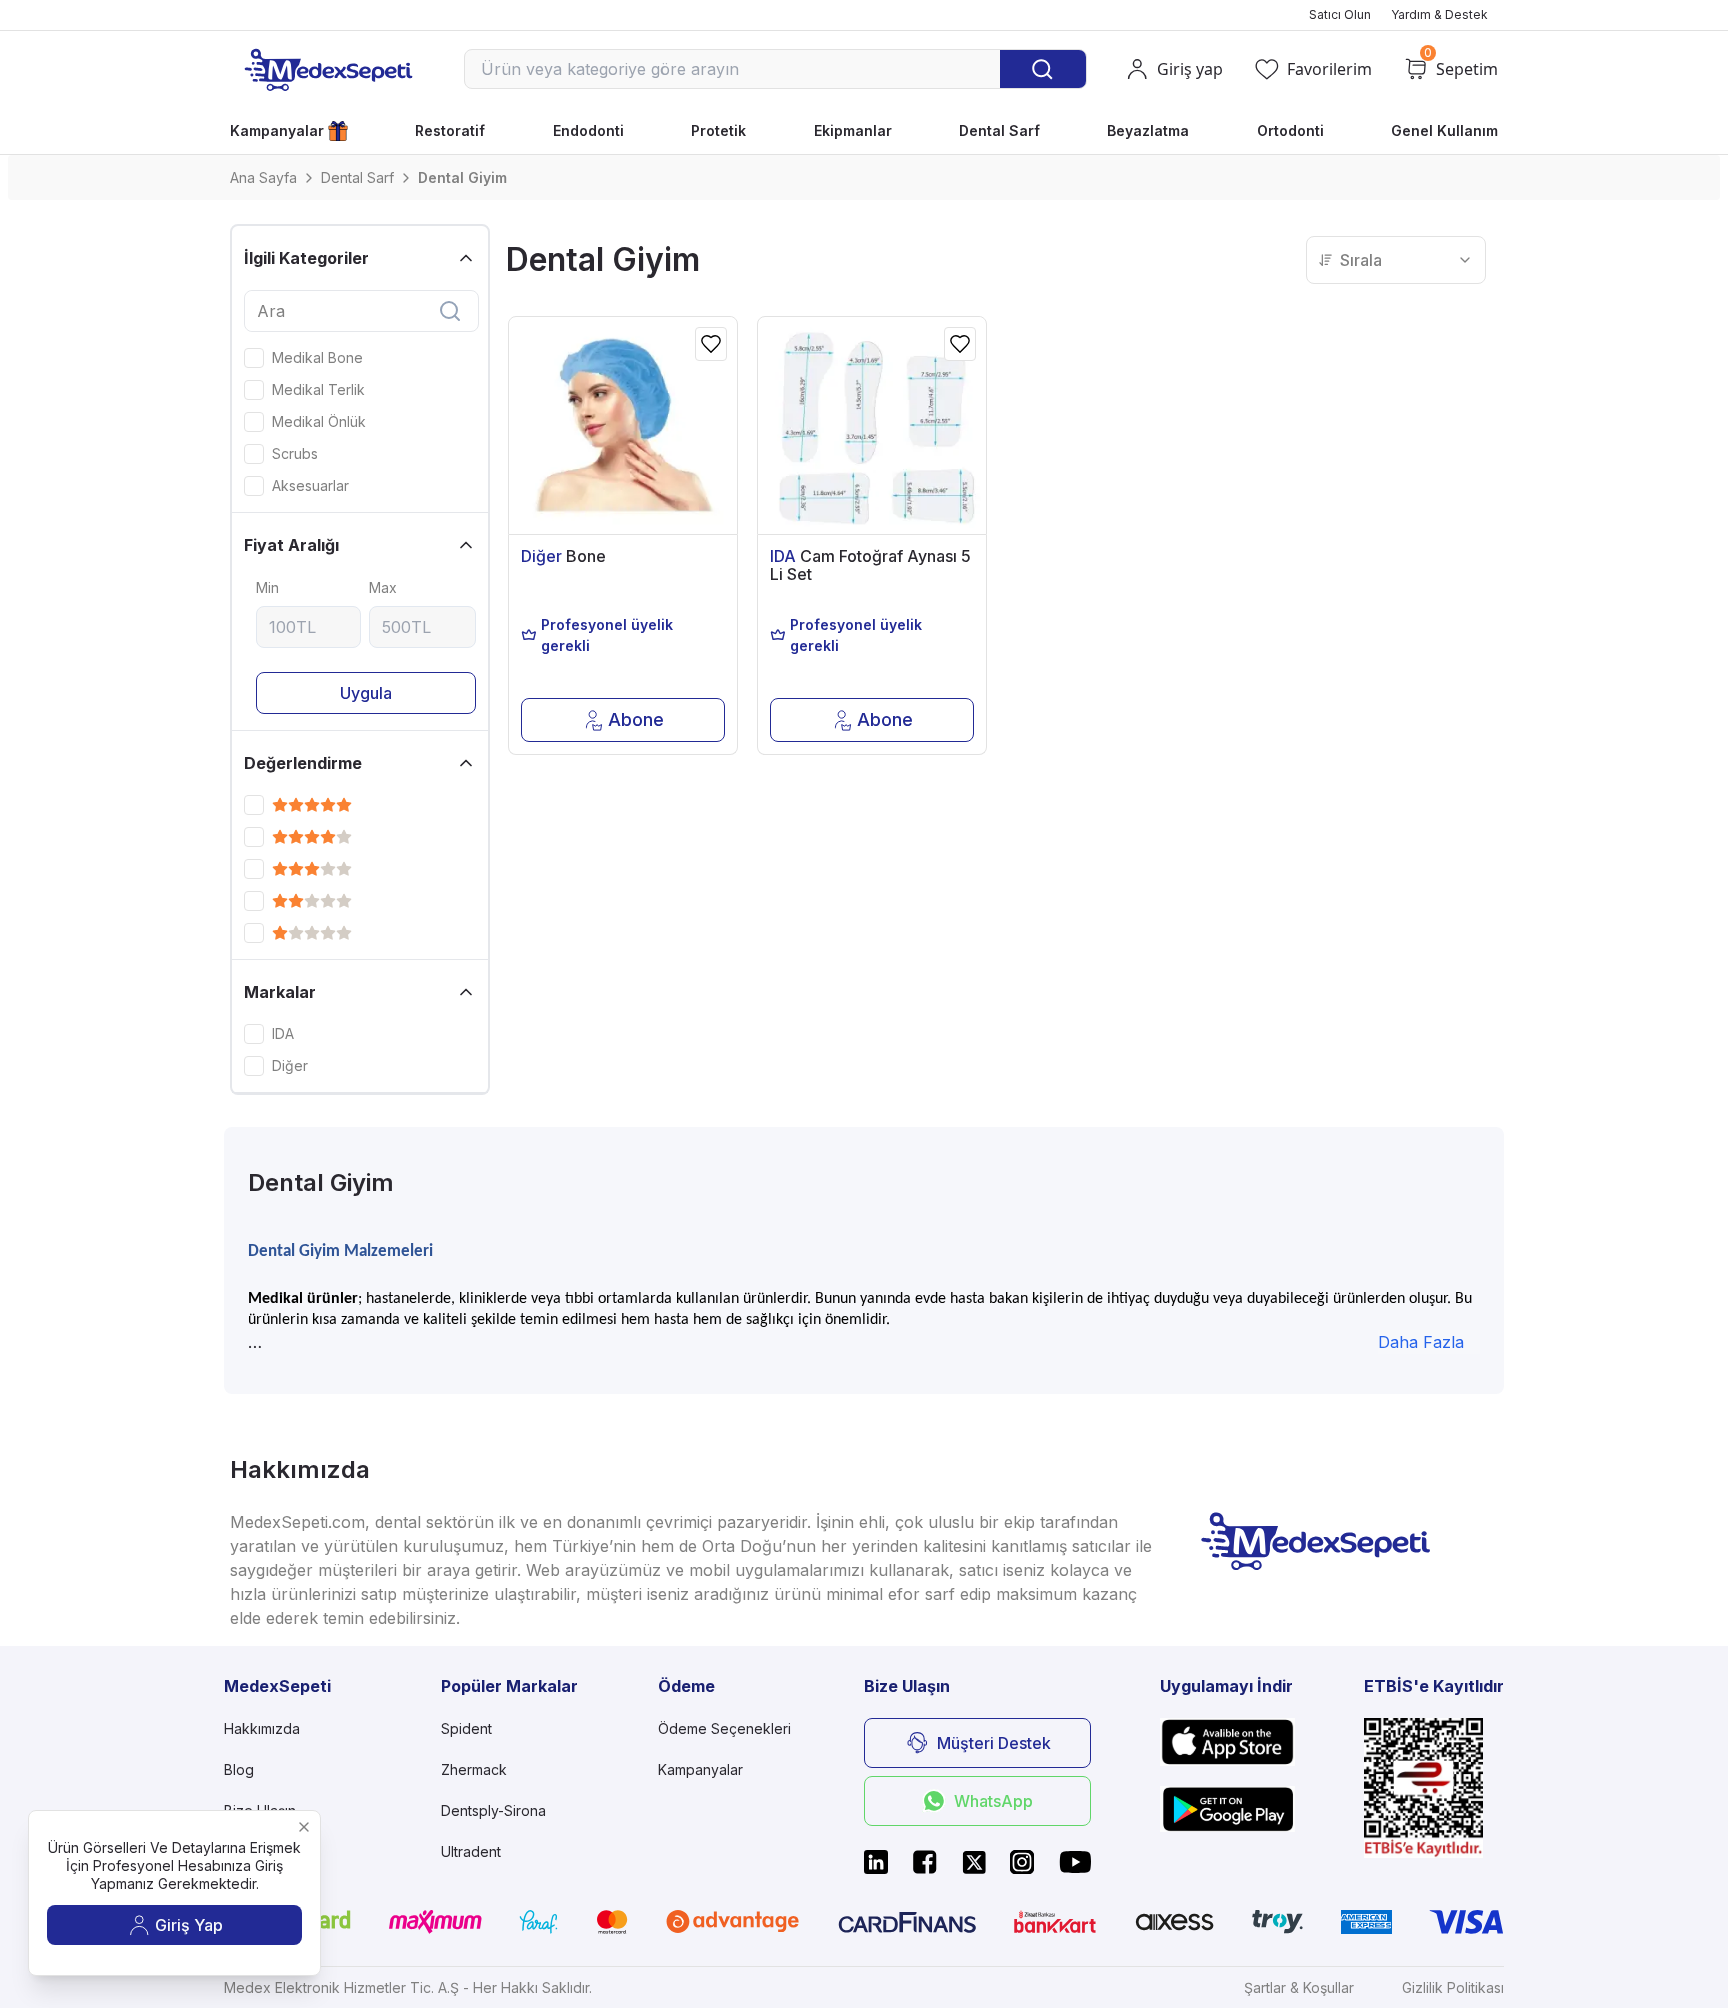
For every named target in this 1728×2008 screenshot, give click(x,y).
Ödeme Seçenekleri (724, 1728)
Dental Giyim (462, 177)
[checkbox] (254, 358)
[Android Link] (1227, 1809)
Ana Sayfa (263, 177)
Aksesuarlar (310, 486)
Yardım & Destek (1439, 14)
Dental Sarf (999, 130)
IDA (283, 1034)
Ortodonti (1290, 130)
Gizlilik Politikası (1453, 1987)
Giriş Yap (189, 1925)
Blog (239, 1769)
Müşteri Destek (994, 1743)
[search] (450, 311)
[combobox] (1396, 260)
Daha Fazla (1421, 1342)
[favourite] (711, 344)
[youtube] (1075, 1862)
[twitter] (974, 1862)
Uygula (366, 693)
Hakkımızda (262, 1728)
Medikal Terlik (318, 390)
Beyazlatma (1148, 130)
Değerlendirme (303, 763)
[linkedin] (876, 1862)
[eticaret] (1434, 1787)
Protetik (718, 130)
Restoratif (450, 130)
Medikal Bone (317, 358)
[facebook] (925, 1862)
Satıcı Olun (1340, 14)
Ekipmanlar (853, 130)
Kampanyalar (277, 130)
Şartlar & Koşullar (1299, 1987)
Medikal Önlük (319, 422)
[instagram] (1022, 1862)
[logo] (328, 69)
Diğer (290, 1066)
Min (267, 587)
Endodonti (588, 130)
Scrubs (295, 454)
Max (383, 587)
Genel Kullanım (1444, 130)
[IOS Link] (1227, 1741)
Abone (636, 719)
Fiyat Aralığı (291, 545)
